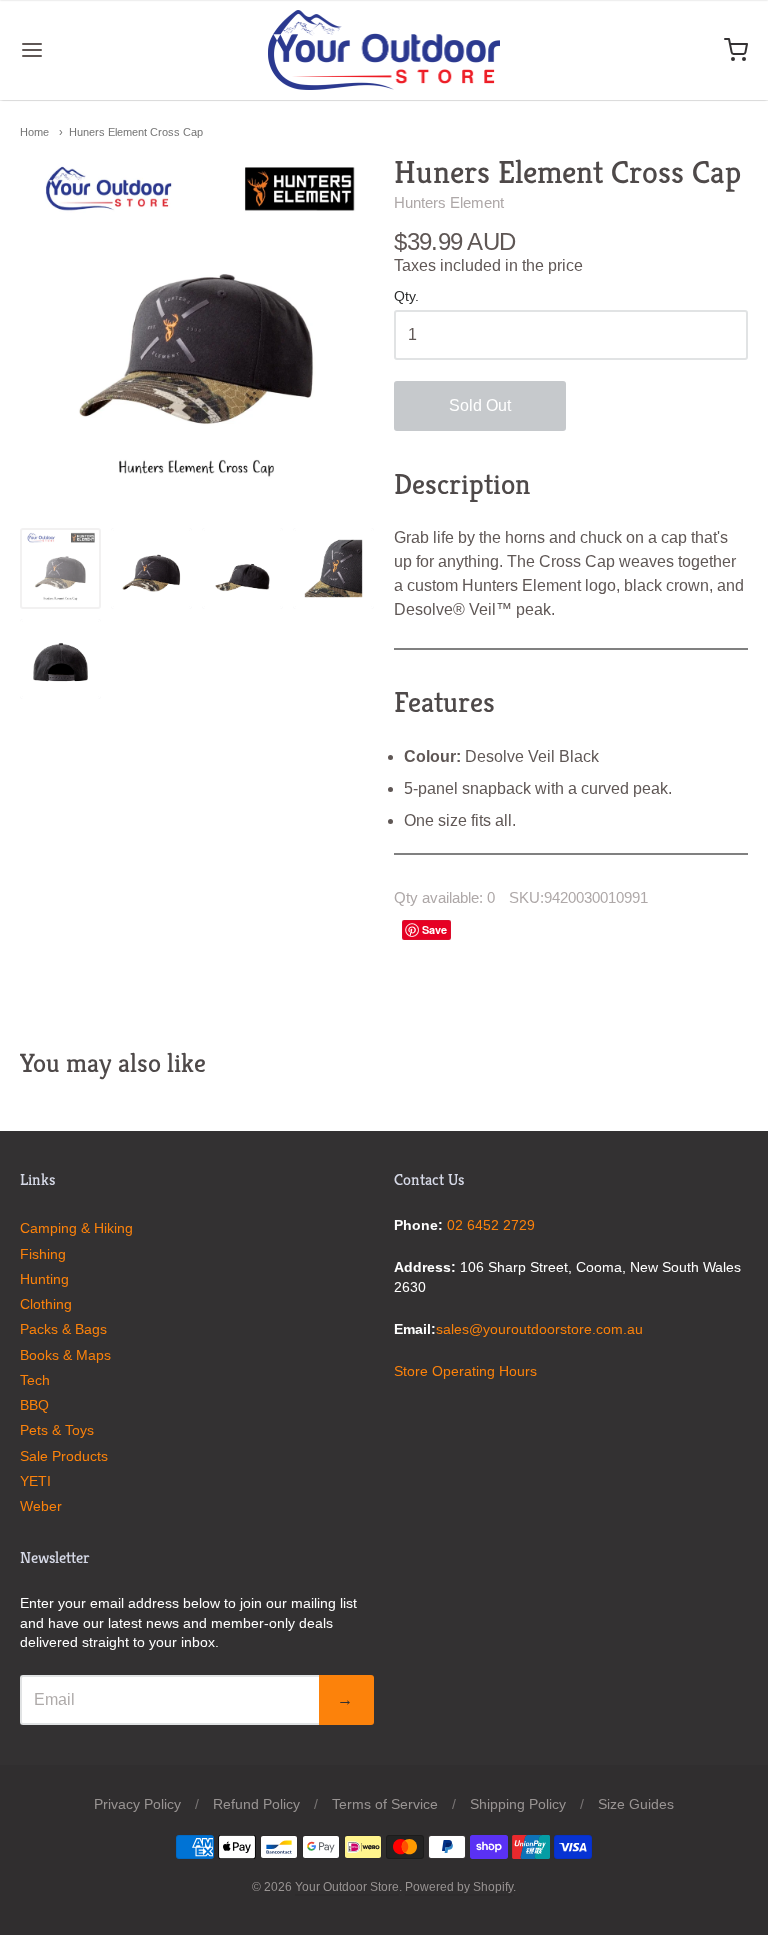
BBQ (34, 1405)
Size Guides (636, 1804)
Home (34, 132)
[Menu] (93, 50)
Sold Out (480, 405)
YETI (35, 1481)
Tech (35, 1380)
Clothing (46, 1304)
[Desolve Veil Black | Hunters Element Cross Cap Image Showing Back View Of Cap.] (60, 659)
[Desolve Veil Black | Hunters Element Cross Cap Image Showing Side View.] (242, 568)
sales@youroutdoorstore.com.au (539, 1329)
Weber (41, 1506)
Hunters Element (449, 202)
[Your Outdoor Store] (384, 50)
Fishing (43, 1254)
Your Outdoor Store (347, 1887)
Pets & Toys (57, 1430)
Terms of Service (385, 1804)
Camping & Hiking (76, 1228)
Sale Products (64, 1456)
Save (434, 929)
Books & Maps (65, 1355)
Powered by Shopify (459, 1887)
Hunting (44, 1279)
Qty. (406, 296)
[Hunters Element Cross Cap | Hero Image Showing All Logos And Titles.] (60, 568)
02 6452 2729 (491, 1225)
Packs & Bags (63, 1329)
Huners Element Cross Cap (136, 132)
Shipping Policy (518, 1804)
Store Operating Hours (465, 1371)
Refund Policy (256, 1804)
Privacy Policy (137, 1804)
